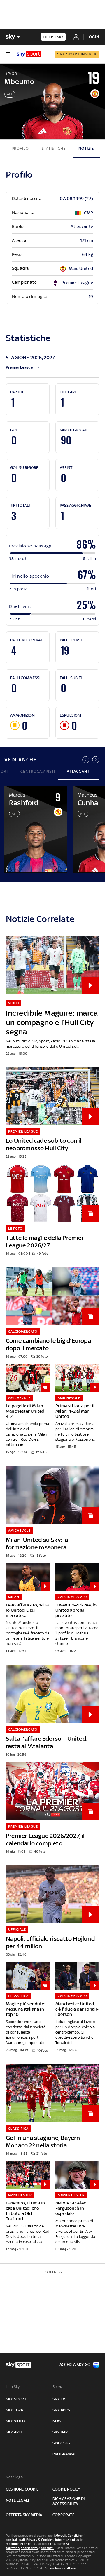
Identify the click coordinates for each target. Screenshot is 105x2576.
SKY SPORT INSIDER (77, 54)
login (93, 37)
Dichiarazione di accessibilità (69, 2501)
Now (57, 2421)
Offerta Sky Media (24, 2515)
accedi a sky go (75, 2365)
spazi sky (62, 2443)
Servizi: (59, 2387)
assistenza (29, 2548)
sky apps (61, 2410)
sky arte (14, 2432)
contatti (47, 2548)
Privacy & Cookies (40, 2540)
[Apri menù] (8, 54)
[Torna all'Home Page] (29, 54)
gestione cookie (22, 2489)
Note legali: (16, 2477)
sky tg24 (15, 2410)
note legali (17, 2500)
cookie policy (66, 2489)
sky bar (60, 2432)
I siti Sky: (13, 2387)
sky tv (59, 2399)
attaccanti (79, 771)
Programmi (64, 2454)
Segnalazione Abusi (61, 2568)
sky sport (16, 2399)
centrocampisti (38, 771)
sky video (15, 2421)
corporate (63, 2515)
